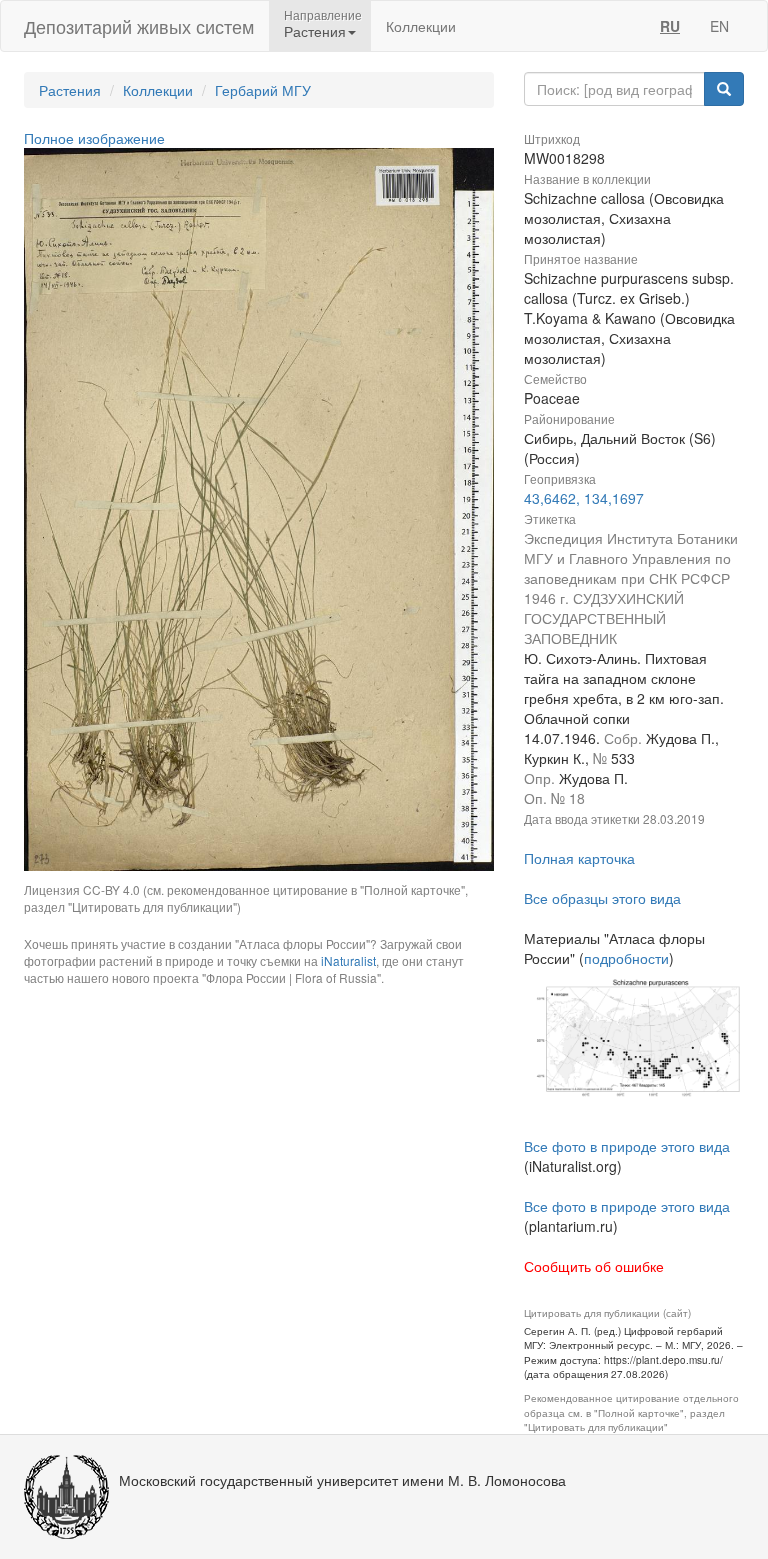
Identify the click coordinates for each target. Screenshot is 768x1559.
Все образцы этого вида (602, 898)
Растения (70, 90)
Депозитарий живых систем (139, 26)
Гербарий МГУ (263, 90)
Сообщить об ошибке (594, 1266)
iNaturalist (348, 960)
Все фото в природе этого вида (627, 1146)
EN (719, 26)
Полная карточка (579, 858)
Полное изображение (94, 138)
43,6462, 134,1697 (584, 498)
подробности (626, 958)
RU (670, 26)
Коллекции (421, 26)
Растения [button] (315, 31)
